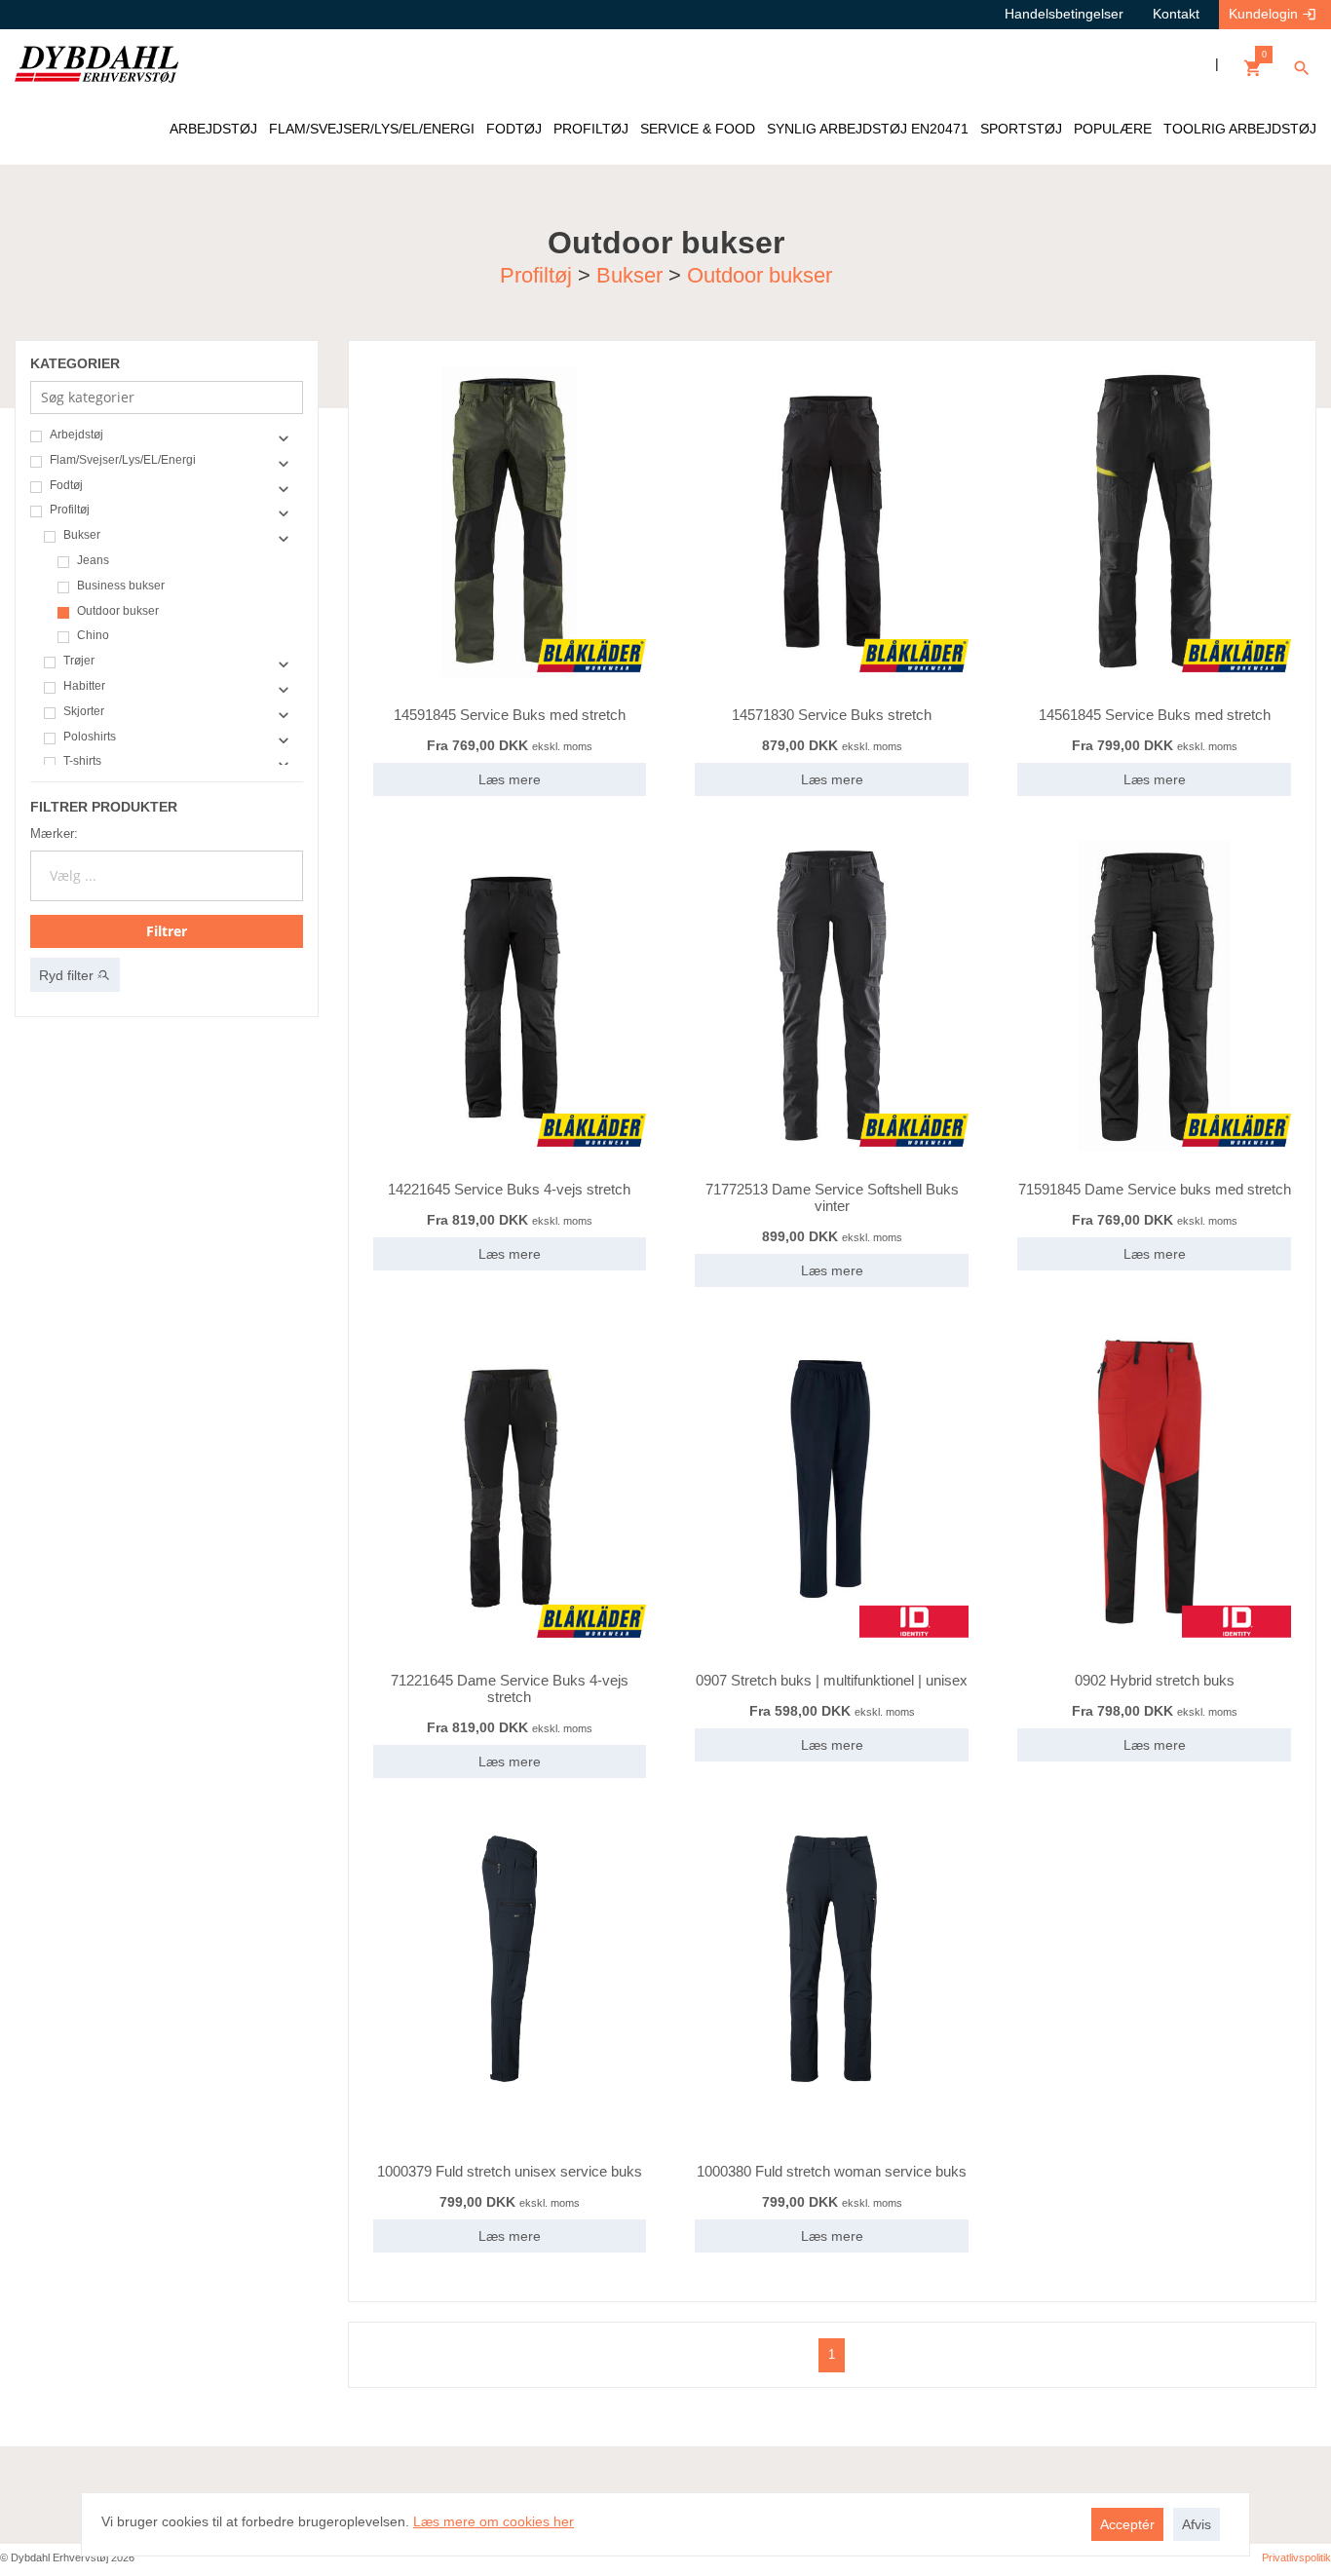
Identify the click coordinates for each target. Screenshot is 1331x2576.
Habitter (84, 686)
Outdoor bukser (760, 274)
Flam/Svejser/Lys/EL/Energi (123, 460)
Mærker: (54, 833)
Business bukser (121, 586)
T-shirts (82, 761)
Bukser (629, 274)
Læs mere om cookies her (494, 2521)
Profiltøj (536, 274)
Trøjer (79, 661)
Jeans (93, 561)
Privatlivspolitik (1296, 2557)
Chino (93, 636)
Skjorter (84, 712)
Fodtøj (66, 486)
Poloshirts (90, 737)
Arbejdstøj (76, 435)
